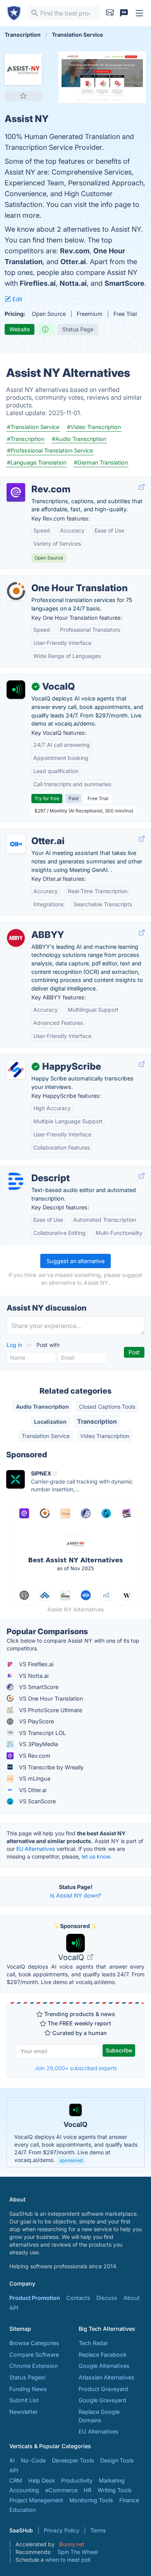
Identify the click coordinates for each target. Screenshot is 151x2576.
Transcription (97, 1421)
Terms (98, 2530)
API (14, 2308)
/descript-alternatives (34, 1170)
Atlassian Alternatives (106, 2377)
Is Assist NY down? (75, 1895)
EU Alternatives (36, 1849)
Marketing (112, 2480)
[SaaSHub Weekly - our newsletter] (110, 13)
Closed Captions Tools (107, 1407)
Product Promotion (35, 2298)
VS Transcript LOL (42, 1733)
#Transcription (26, 439)
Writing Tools (115, 2490)
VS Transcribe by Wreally (51, 1767)
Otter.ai (73, 262)
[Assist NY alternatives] (23, 70)
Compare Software (34, 2355)
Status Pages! (27, 2377)
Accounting (24, 2490)
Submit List (24, 2400)
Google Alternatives (104, 2366)
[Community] (124, 13)
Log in (15, 1345)
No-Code (33, 2460)
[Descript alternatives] (16, 1181)
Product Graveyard (103, 2389)
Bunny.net (72, 2544)
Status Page (78, 329)
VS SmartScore (38, 1687)
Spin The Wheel (78, 2552)
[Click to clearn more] (75, 2132)
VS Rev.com (34, 1756)
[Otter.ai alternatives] (16, 844)
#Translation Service (33, 427)
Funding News (28, 2389)
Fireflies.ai (38, 283)
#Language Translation (37, 462)
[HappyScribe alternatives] (16, 1070)
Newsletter (23, 2412)
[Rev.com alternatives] (16, 492)
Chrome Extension (33, 2366)
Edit (17, 299)
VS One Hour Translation (50, 1698)
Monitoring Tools (91, 2500)
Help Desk (42, 2480)
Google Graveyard (102, 2400)
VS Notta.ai (33, 1676)
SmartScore (124, 283)
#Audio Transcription (79, 439)
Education (22, 2510)
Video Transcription (105, 1436)
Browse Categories (34, 2343)
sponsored (71, 2160)
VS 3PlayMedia (38, 1744)
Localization (50, 1422)
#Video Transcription (94, 427)
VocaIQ (72, 1957)
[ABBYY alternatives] (16, 938)
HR (88, 2490)
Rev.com (75, 251)
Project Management (36, 2500)
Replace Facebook (103, 2355)
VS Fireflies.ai (35, 1664)
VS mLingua (34, 1778)
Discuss (107, 2298)
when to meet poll (68, 2560)
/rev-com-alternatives (35, 481)
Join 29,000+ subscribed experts (76, 2068)
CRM (16, 2480)
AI (12, 2460)
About (132, 2298)
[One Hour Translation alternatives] (16, 591)
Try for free (47, 798)
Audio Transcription (42, 1407)
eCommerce (61, 2490)
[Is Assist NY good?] (46, 329)
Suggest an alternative (75, 1261)
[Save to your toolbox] (23, 96)
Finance (129, 2500)
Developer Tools (73, 2460)
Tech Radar (93, 2343)
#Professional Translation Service (50, 450)
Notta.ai (73, 283)
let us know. (97, 1856)
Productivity (77, 2480)
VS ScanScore (37, 1801)
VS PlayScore (36, 1721)
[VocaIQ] (16, 690)
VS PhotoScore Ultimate (50, 1710)
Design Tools (117, 2460)
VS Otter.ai (32, 1790)
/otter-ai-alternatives (33, 833)
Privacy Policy (62, 2530)
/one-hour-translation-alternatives (51, 580)
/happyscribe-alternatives (40, 1058)
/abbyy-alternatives (32, 927)
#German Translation (101, 462)
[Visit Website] (142, 487)
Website (20, 329)
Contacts (78, 2298)
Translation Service (46, 1436)
